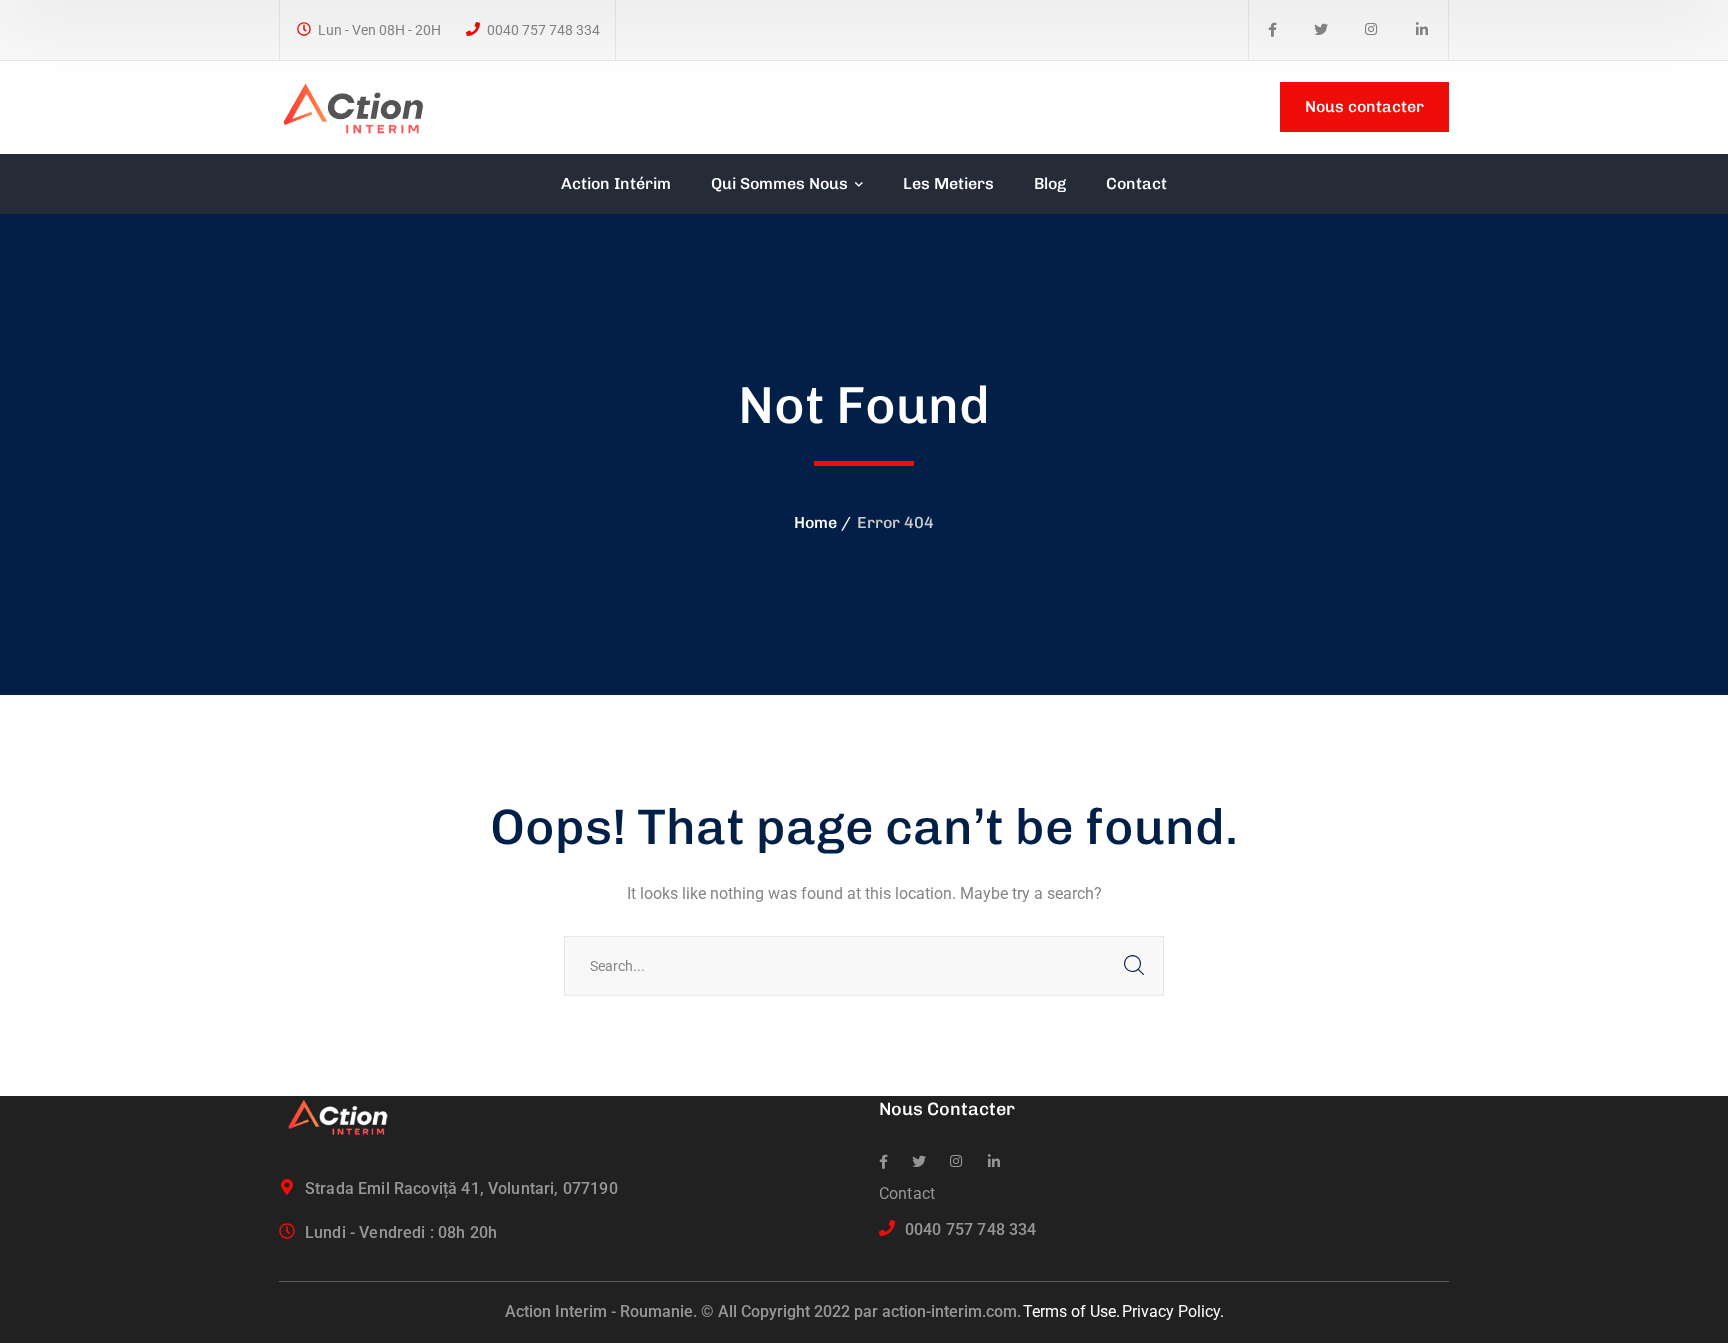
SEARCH (1134, 966)
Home (815, 522)
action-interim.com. (951, 1311)
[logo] (362, 105)
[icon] (1272, 30)
